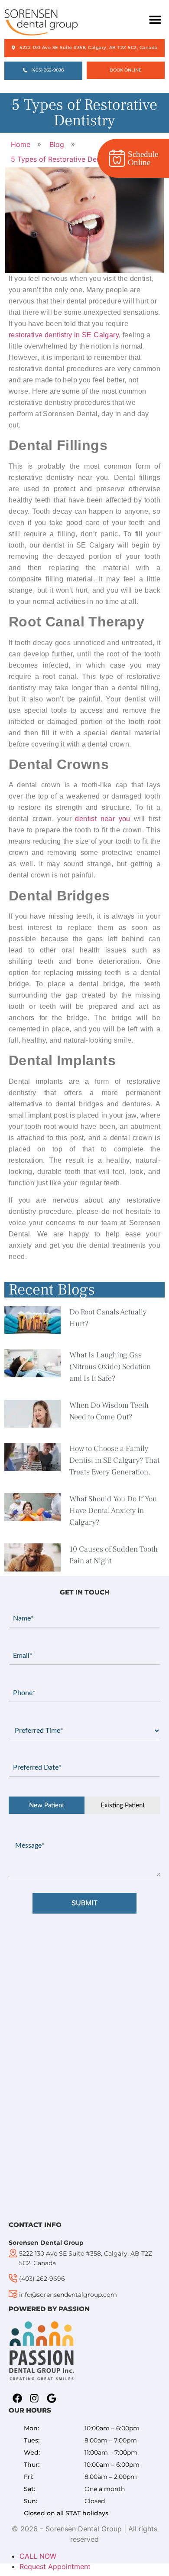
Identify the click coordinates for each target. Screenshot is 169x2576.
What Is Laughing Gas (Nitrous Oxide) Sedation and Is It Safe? (110, 1367)
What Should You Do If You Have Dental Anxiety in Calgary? (113, 1511)
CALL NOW (38, 2556)
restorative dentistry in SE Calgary (64, 335)
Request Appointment (55, 2566)
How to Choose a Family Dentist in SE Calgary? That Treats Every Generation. (114, 1460)
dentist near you (102, 819)
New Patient (47, 1805)
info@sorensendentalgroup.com (68, 2295)
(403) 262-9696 (42, 2279)
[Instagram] (35, 2398)
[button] (155, 20)
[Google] (52, 2398)
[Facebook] (17, 2398)
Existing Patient (123, 1805)
